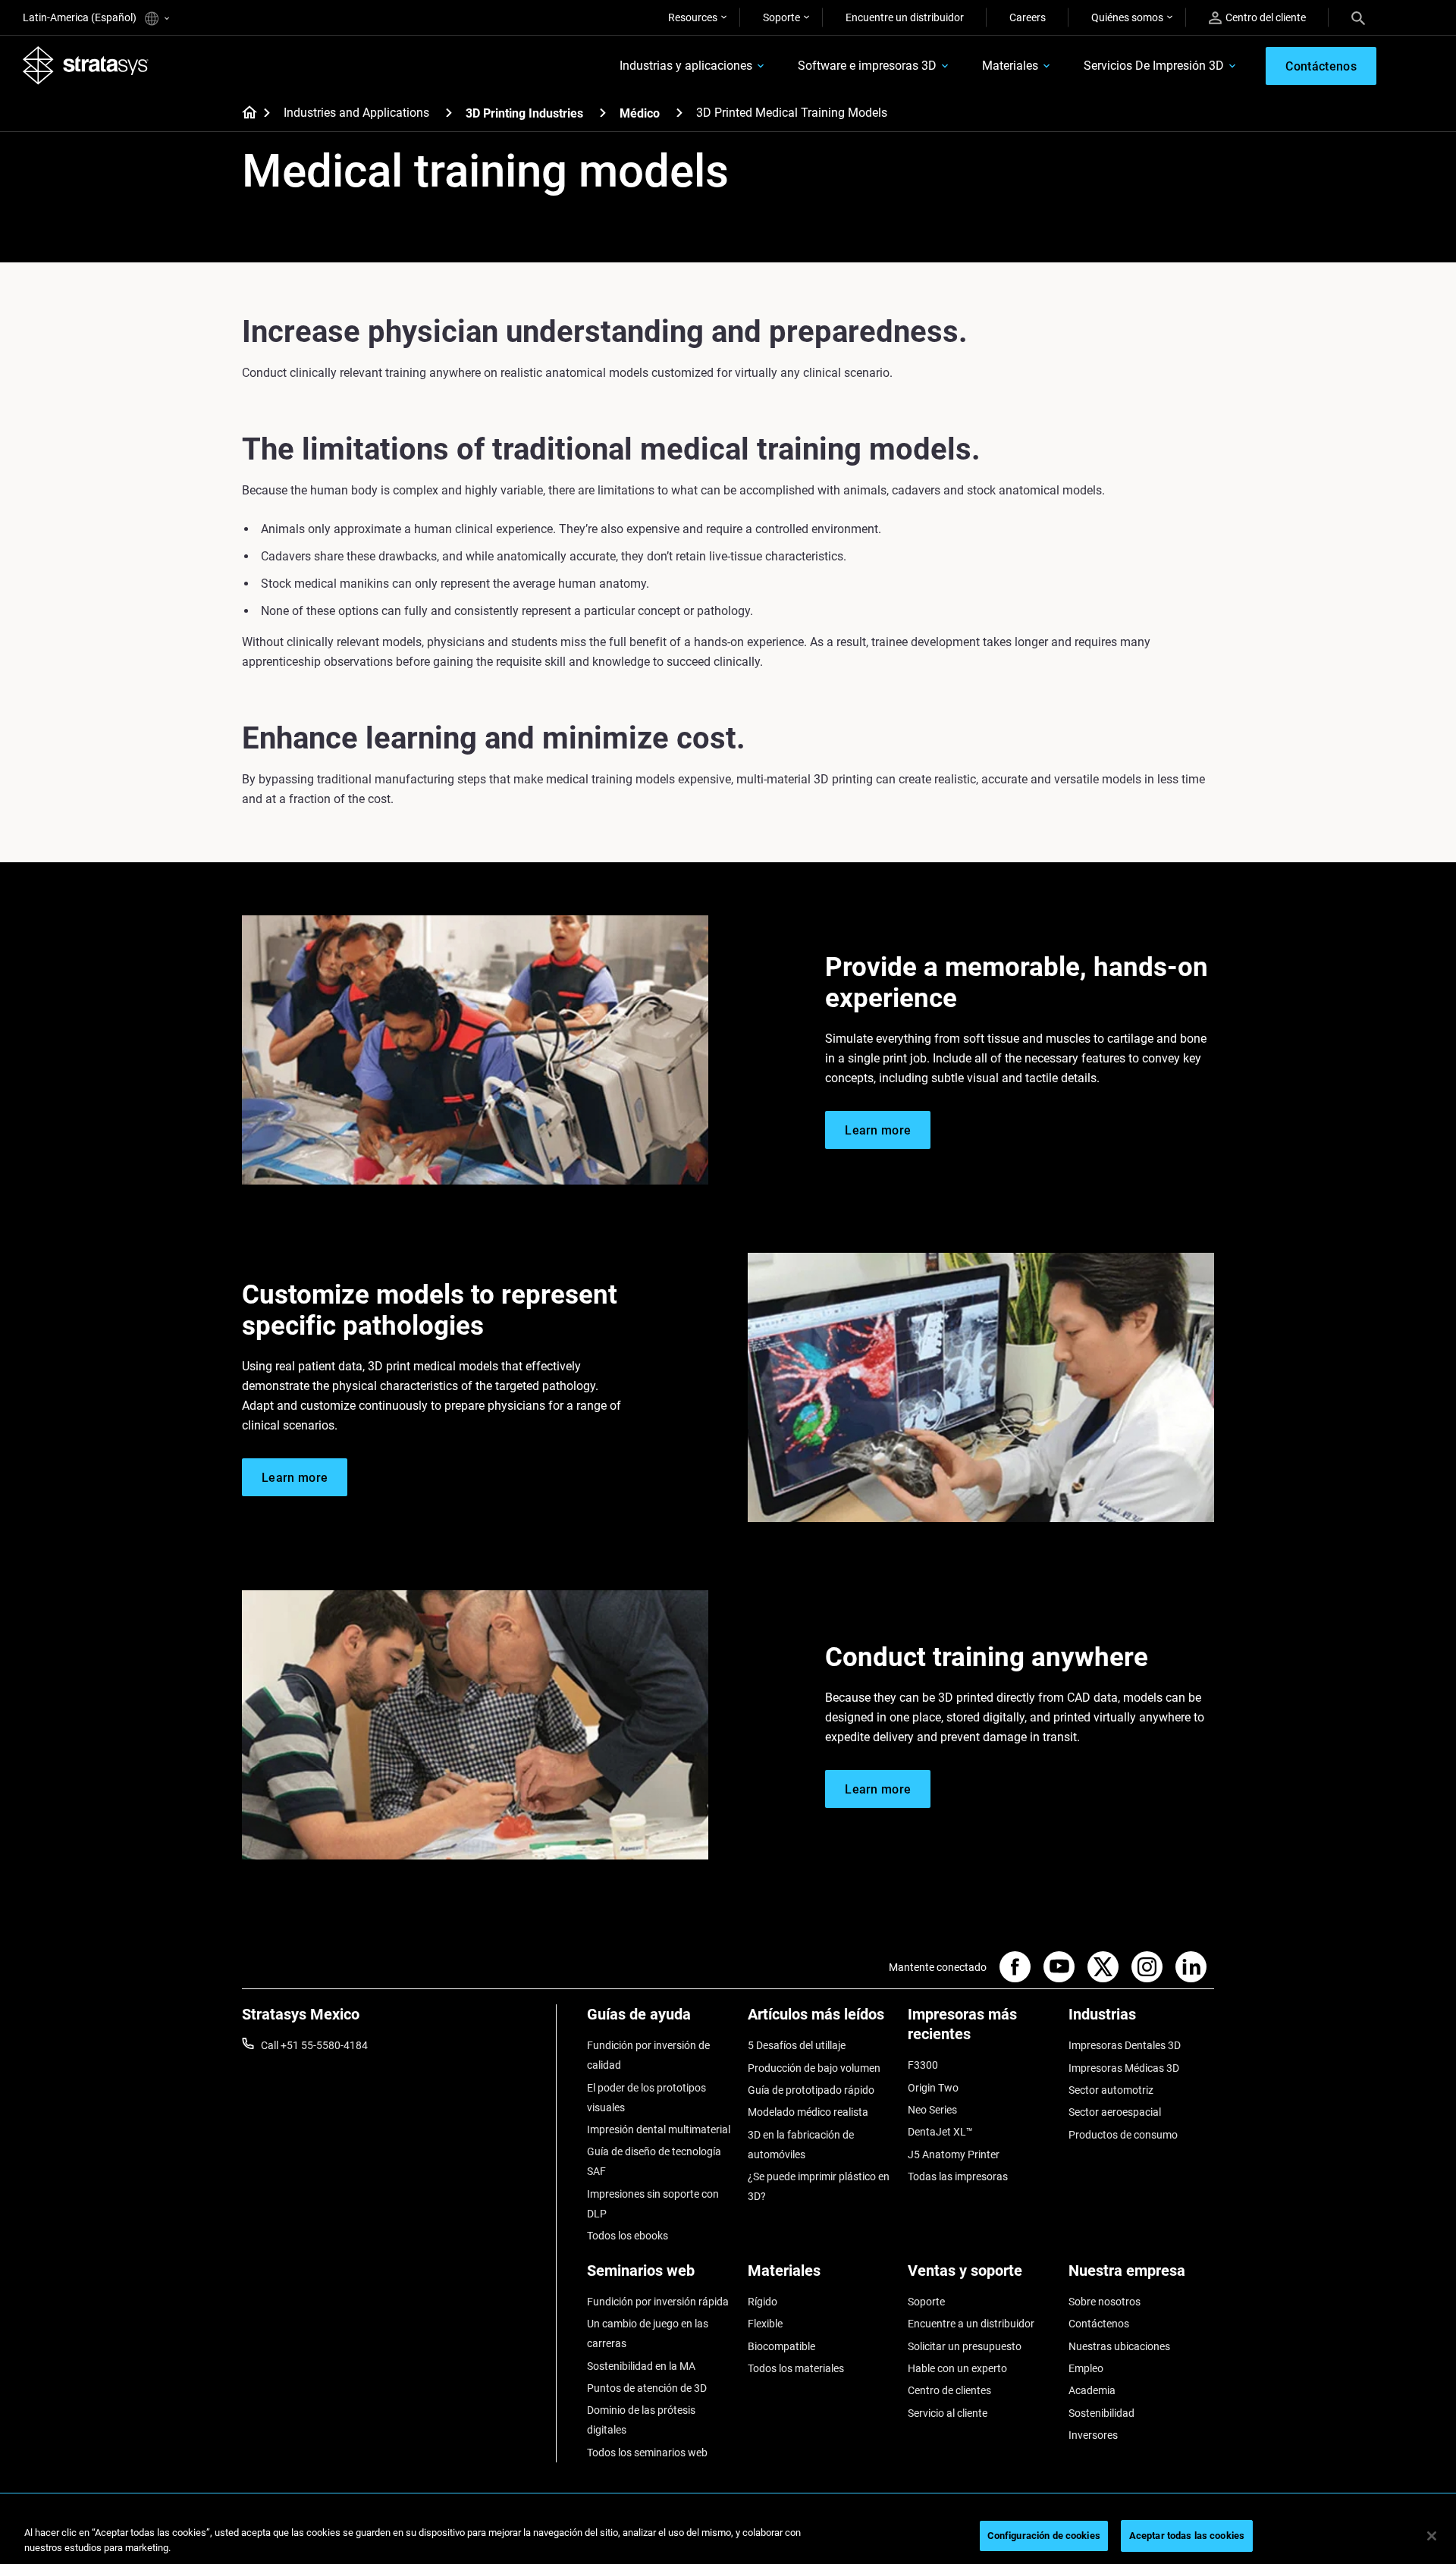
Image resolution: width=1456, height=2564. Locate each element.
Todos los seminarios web (647, 2453)
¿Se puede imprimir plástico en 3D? (819, 2186)
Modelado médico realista (808, 2112)
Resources (693, 17)
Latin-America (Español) (81, 17)
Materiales (1010, 66)
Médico (640, 113)
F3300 (923, 2065)
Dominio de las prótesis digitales (641, 2420)
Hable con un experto (957, 2368)
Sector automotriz (1111, 2090)
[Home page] (245, 114)
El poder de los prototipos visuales (646, 2098)
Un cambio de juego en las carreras (648, 2333)
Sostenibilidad (1101, 2413)
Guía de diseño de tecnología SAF (654, 2161)
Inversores (1093, 2435)
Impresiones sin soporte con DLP (653, 2204)
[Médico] (679, 113)
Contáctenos (1099, 2324)
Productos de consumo (1123, 2135)
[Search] (1358, 17)
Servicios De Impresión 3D (1154, 66)
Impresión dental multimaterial (659, 2129)
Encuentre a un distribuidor (971, 2324)
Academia (1092, 2390)
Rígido (763, 2302)
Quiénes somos (1127, 17)
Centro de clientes (949, 2390)
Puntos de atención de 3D (647, 2388)
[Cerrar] (1432, 2536)
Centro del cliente (1266, 17)
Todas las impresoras (958, 2176)
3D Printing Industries (524, 113)
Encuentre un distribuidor (905, 17)
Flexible (765, 2324)
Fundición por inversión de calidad (648, 2055)
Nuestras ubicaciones (1119, 2346)
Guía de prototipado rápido (811, 2090)
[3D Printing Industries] (603, 113)
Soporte (781, 17)
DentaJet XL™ (940, 2132)
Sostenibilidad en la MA (641, 2366)
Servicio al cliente (948, 2413)
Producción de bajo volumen (814, 2068)
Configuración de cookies (1044, 2536)
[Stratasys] (86, 65)
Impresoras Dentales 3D (1125, 2045)
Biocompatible (781, 2346)
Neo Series (932, 2110)
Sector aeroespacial (1115, 2112)
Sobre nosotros (1105, 2302)
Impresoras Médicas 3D (1124, 2068)
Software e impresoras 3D (867, 66)
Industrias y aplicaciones (686, 66)
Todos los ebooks (628, 2236)
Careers (1028, 17)
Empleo (1086, 2368)
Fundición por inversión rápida (658, 2302)
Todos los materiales (796, 2368)
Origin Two (933, 2088)
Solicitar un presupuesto (965, 2346)
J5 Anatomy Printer (954, 2154)
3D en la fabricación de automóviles (801, 2145)
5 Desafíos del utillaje (797, 2045)
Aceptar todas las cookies (1187, 2536)
